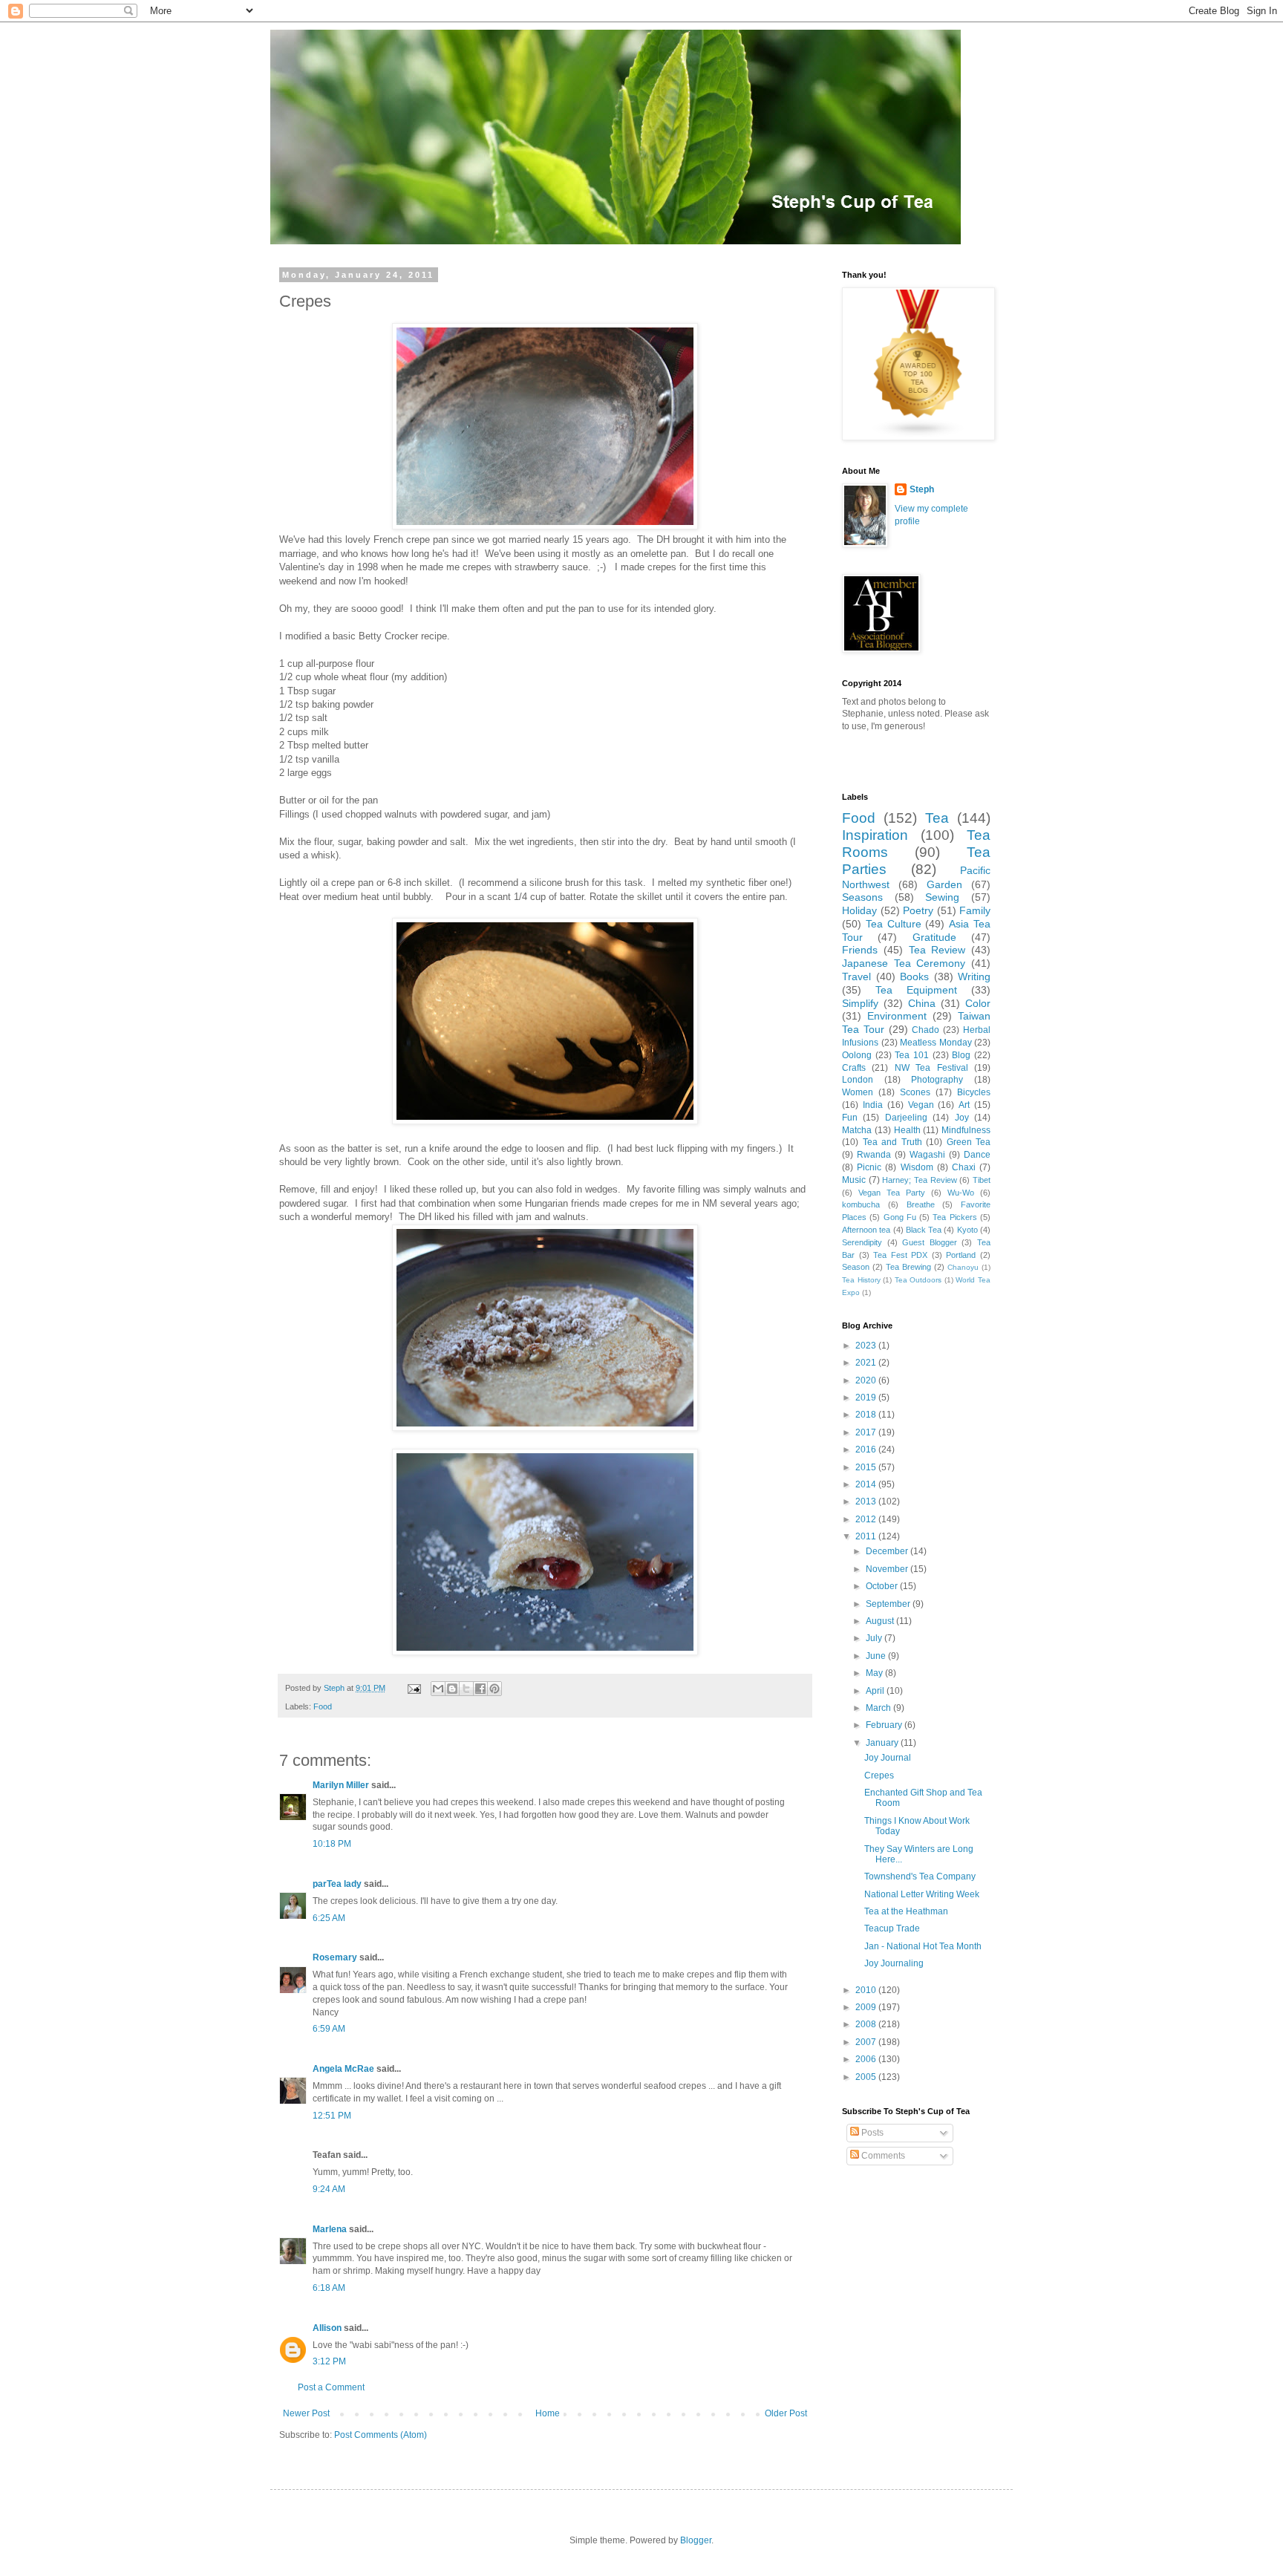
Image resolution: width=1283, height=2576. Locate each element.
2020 (867, 1380)
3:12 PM (329, 2361)
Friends (860, 950)
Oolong (857, 1055)
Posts (871, 2133)
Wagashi (927, 1155)
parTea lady (337, 1884)
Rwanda (874, 1155)
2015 (867, 1467)
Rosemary (335, 1957)
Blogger (696, 2540)
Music (854, 1180)
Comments (882, 2156)
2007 (867, 2042)
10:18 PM (332, 1844)
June (877, 1656)
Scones (915, 1092)
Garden (944, 884)
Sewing (942, 897)
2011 (867, 1536)
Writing (974, 976)
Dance (977, 1155)
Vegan (921, 1105)
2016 (867, 1450)
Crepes (879, 1776)
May (875, 1673)
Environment (897, 1016)
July (875, 1638)
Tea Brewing (908, 1267)
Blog (961, 1055)
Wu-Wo (961, 1193)
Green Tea (969, 1142)
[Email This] (438, 1689)
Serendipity (862, 1242)
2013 (867, 1501)
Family (975, 910)
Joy (962, 1118)
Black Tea (924, 1230)
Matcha (857, 1130)
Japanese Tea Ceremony (904, 963)
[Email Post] (414, 1688)
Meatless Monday (936, 1043)
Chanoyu (963, 1267)
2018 (867, 1415)
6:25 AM (329, 1918)
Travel (856, 976)
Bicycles (974, 1092)
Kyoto (967, 1230)
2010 (867, 1990)
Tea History (861, 1280)
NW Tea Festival (931, 1068)
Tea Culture (894, 924)
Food (323, 1706)
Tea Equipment (916, 990)
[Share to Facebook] (480, 1689)
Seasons (862, 897)
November (888, 1569)
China (922, 1003)
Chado (925, 1030)
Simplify (860, 1003)
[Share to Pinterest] (494, 1689)
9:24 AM (329, 2189)
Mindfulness (966, 1130)
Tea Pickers (954, 1217)
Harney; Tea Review (919, 1180)
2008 (867, 2024)
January (883, 1743)
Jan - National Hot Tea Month (923, 1946)
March (879, 1708)
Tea (937, 818)
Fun (850, 1118)
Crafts (854, 1068)
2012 (867, 1519)
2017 (867, 1432)
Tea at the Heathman (906, 1911)
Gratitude (934, 937)
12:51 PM (332, 2116)
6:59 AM (329, 2029)
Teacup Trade (892, 1928)
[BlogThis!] (452, 1689)
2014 (867, 1484)
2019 (867, 1398)
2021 (867, 1363)
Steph (922, 489)
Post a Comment (331, 2387)
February (885, 1725)
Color (978, 1003)
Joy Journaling (894, 1963)
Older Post (786, 2413)
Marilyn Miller (341, 1785)
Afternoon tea (866, 1230)
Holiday (859, 910)
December (888, 1551)
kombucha (861, 1204)
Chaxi (964, 1167)
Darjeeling (906, 1118)
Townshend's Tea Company (920, 1876)
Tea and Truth (892, 1142)
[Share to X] (466, 1689)
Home (548, 2413)
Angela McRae (343, 2069)
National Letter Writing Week (922, 1894)
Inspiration (875, 835)
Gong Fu (900, 1217)
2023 (867, 1346)
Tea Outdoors (918, 1280)
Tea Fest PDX (900, 1255)
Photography (937, 1080)
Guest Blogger (930, 1242)
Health (907, 1130)
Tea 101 (912, 1055)
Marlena (330, 2229)
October (883, 1586)
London (858, 1080)
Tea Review (937, 950)
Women (858, 1092)
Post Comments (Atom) (381, 2435)
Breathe (921, 1204)
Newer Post (306, 2413)
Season (856, 1267)
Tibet (982, 1180)
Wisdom (917, 1167)
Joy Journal (888, 1758)
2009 (867, 2007)
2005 (867, 2077)
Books (914, 976)
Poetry (918, 910)
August (881, 1621)
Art (964, 1105)
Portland (961, 1255)
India (873, 1105)
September (889, 1604)
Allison (327, 2328)
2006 (867, 2059)
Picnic (869, 1167)
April (876, 1691)
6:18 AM (329, 2288)
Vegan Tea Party (892, 1193)
